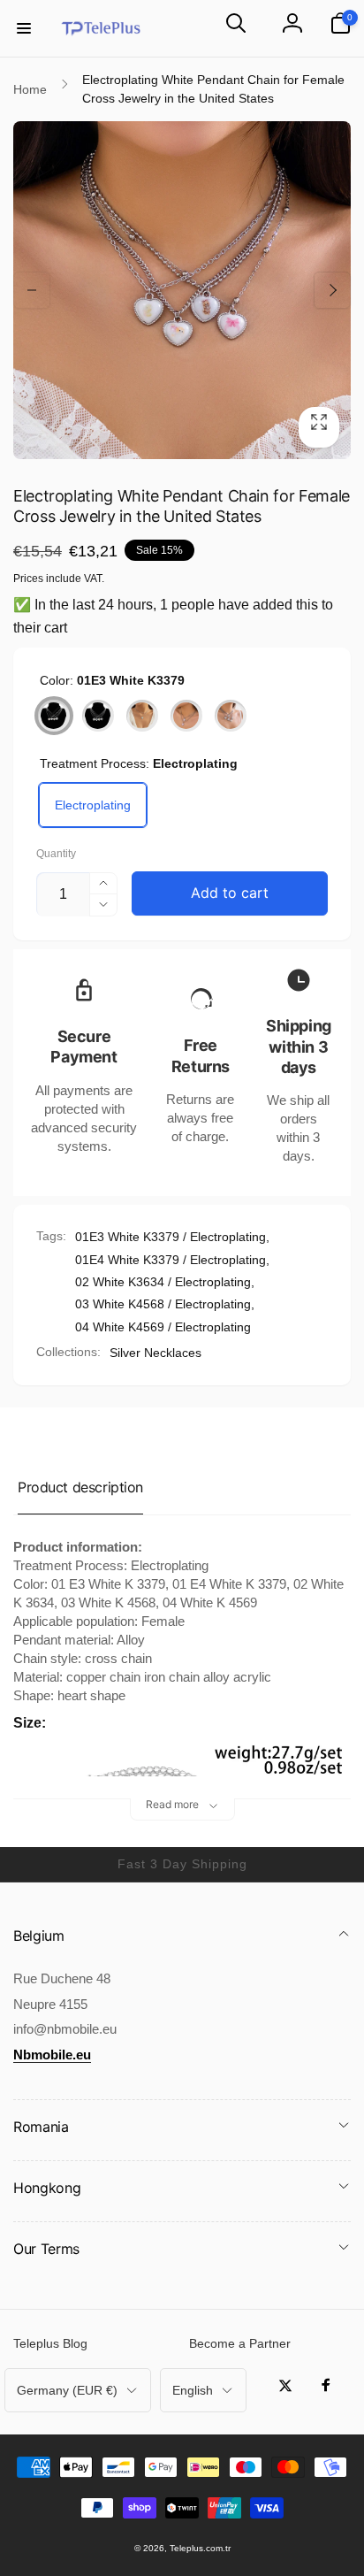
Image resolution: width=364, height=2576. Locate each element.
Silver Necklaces (155, 1353)
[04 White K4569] (231, 716)
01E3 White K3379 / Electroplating (171, 1237)
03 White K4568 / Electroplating (163, 1304)
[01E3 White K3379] (54, 716)
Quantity (56, 854)
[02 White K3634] (142, 716)
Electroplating (93, 805)
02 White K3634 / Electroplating (163, 1282)
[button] (24, 28)
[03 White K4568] (186, 716)
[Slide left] (32, 290)
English (193, 2390)
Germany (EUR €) (67, 2390)
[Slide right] (332, 290)
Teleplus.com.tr (200, 2548)
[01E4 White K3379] (98, 716)
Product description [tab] (80, 1487)
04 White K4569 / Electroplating (163, 1327)
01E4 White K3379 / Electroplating (171, 1260)
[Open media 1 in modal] (182, 290)
